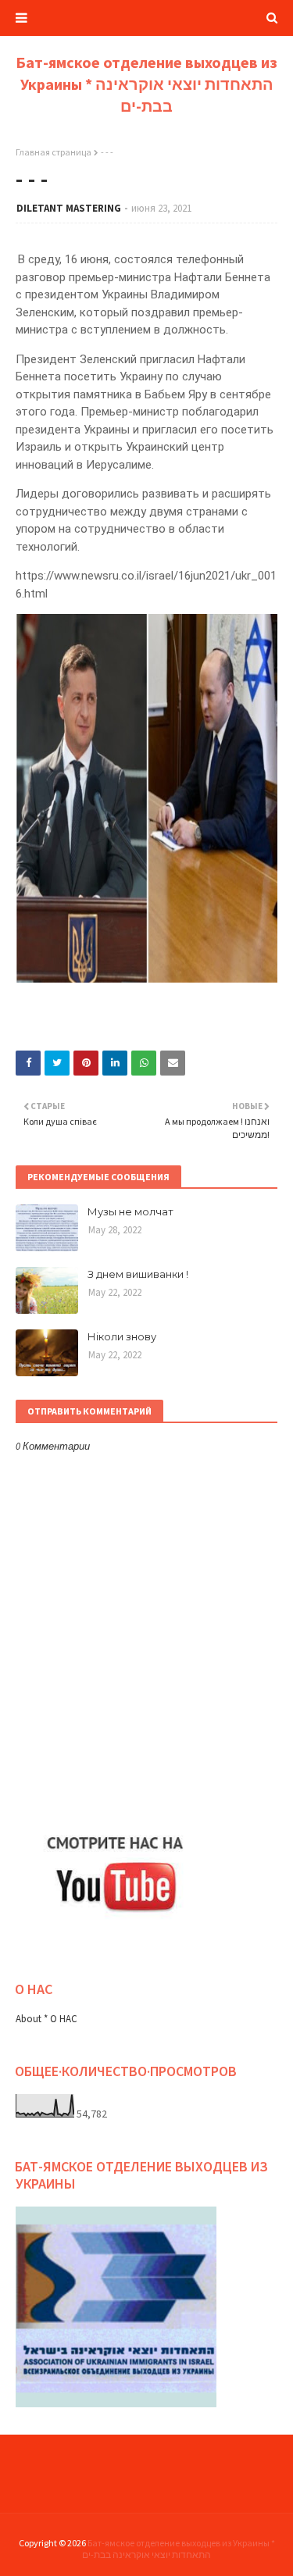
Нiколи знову (122, 1336)
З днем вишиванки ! (138, 1274)
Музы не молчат (130, 1211)
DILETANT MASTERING (69, 208)
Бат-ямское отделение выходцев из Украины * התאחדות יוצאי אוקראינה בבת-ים (146, 84)
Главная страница (54, 152)
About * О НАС (46, 2019)
